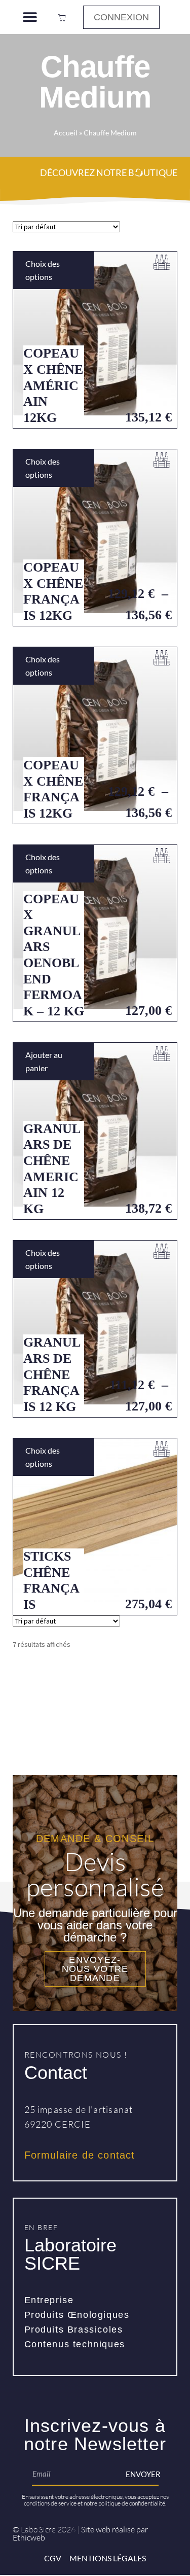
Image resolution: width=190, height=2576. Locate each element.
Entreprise (49, 2300)
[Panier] (62, 17)
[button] (30, 17)
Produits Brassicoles (74, 2330)
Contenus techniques (75, 2344)
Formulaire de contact (80, 2155)
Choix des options (43, 270)
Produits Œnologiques (77, 2315)
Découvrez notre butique (109, 172)
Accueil (66, 133)
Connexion (121, 17)
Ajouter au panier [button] (44, 1061)
